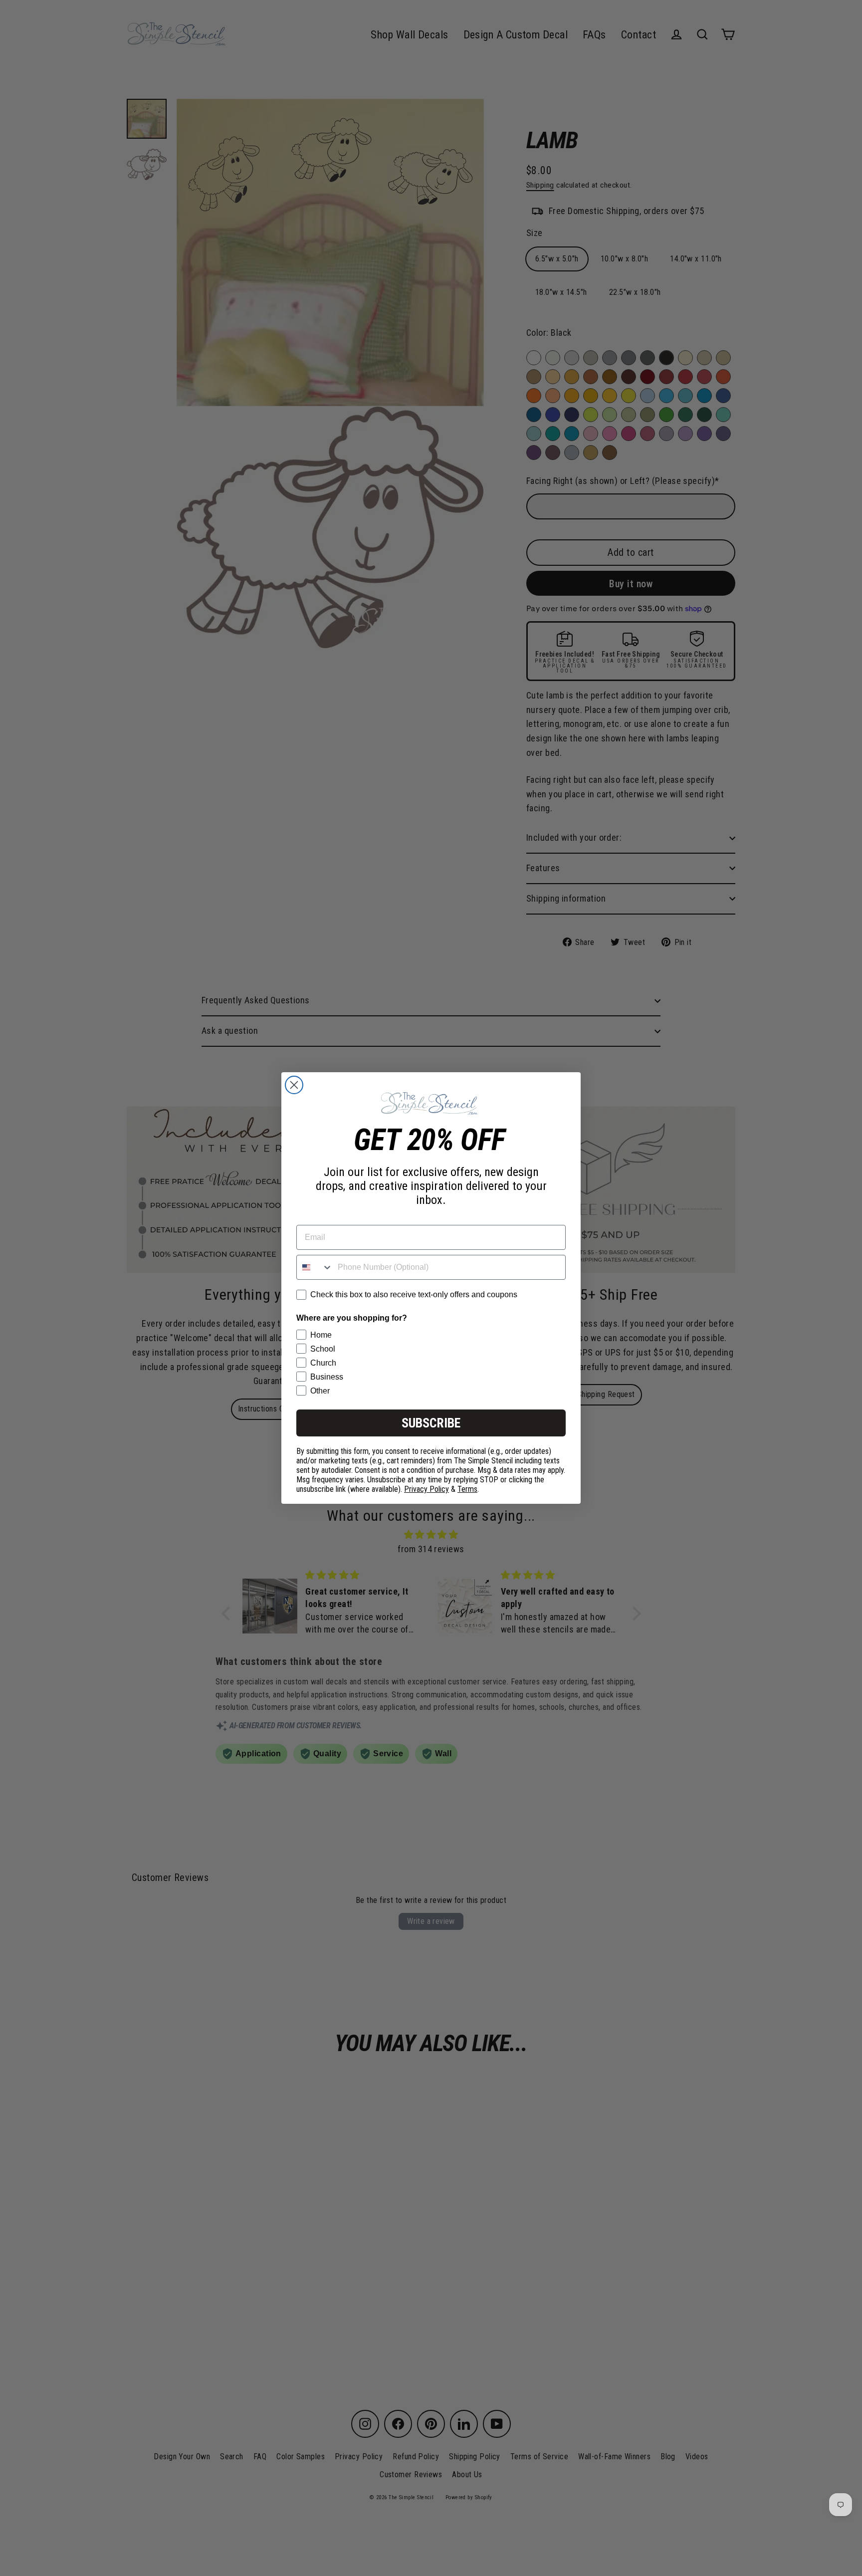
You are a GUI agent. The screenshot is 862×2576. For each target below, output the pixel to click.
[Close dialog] (294, 1085)
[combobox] (315, 1267)
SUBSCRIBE (431, 1423)
